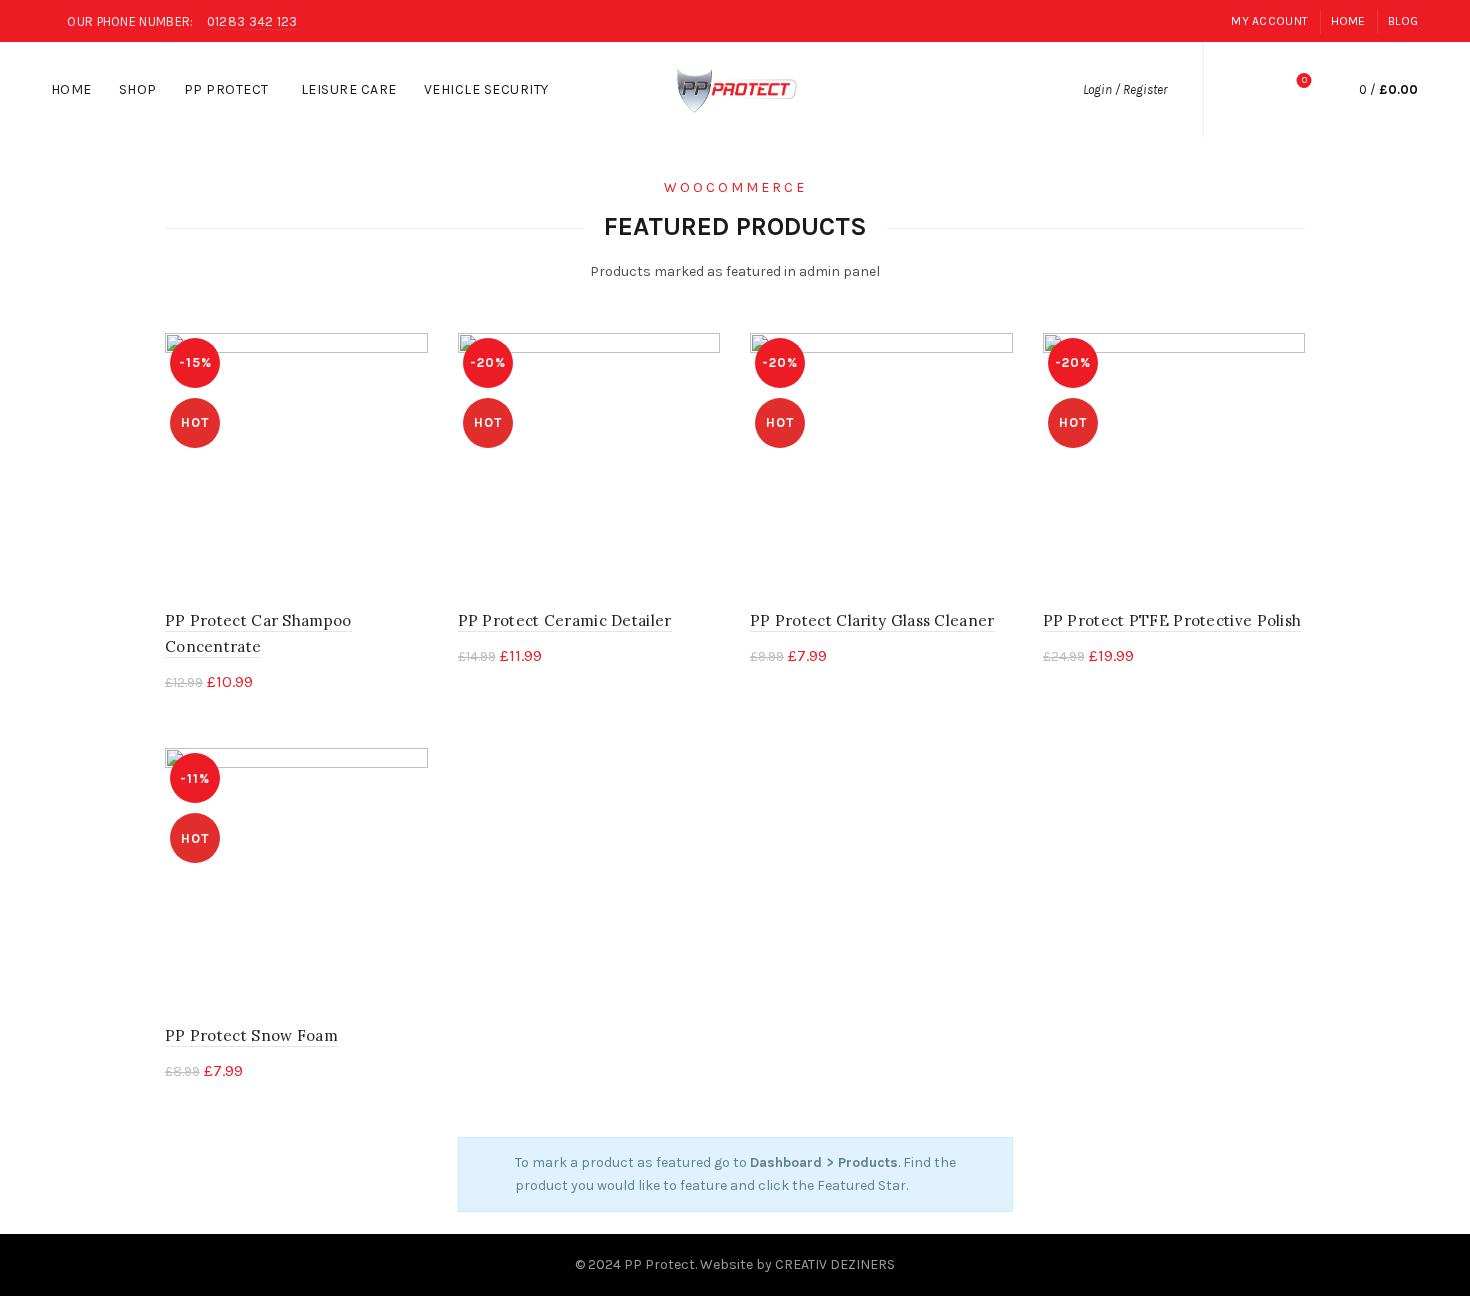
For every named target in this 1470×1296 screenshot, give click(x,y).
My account (1269, 21)
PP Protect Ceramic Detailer (565, 620)
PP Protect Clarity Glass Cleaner (872, 620)
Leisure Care (355, 81)
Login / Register (1125, 89)
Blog (1403, 21)
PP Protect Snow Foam (251, 1035)
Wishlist (1304, 80)
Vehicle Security (493, 81)
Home (1348, 21)
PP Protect (226, 89)
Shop (144, 81)
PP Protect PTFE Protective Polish (1172, 620)
